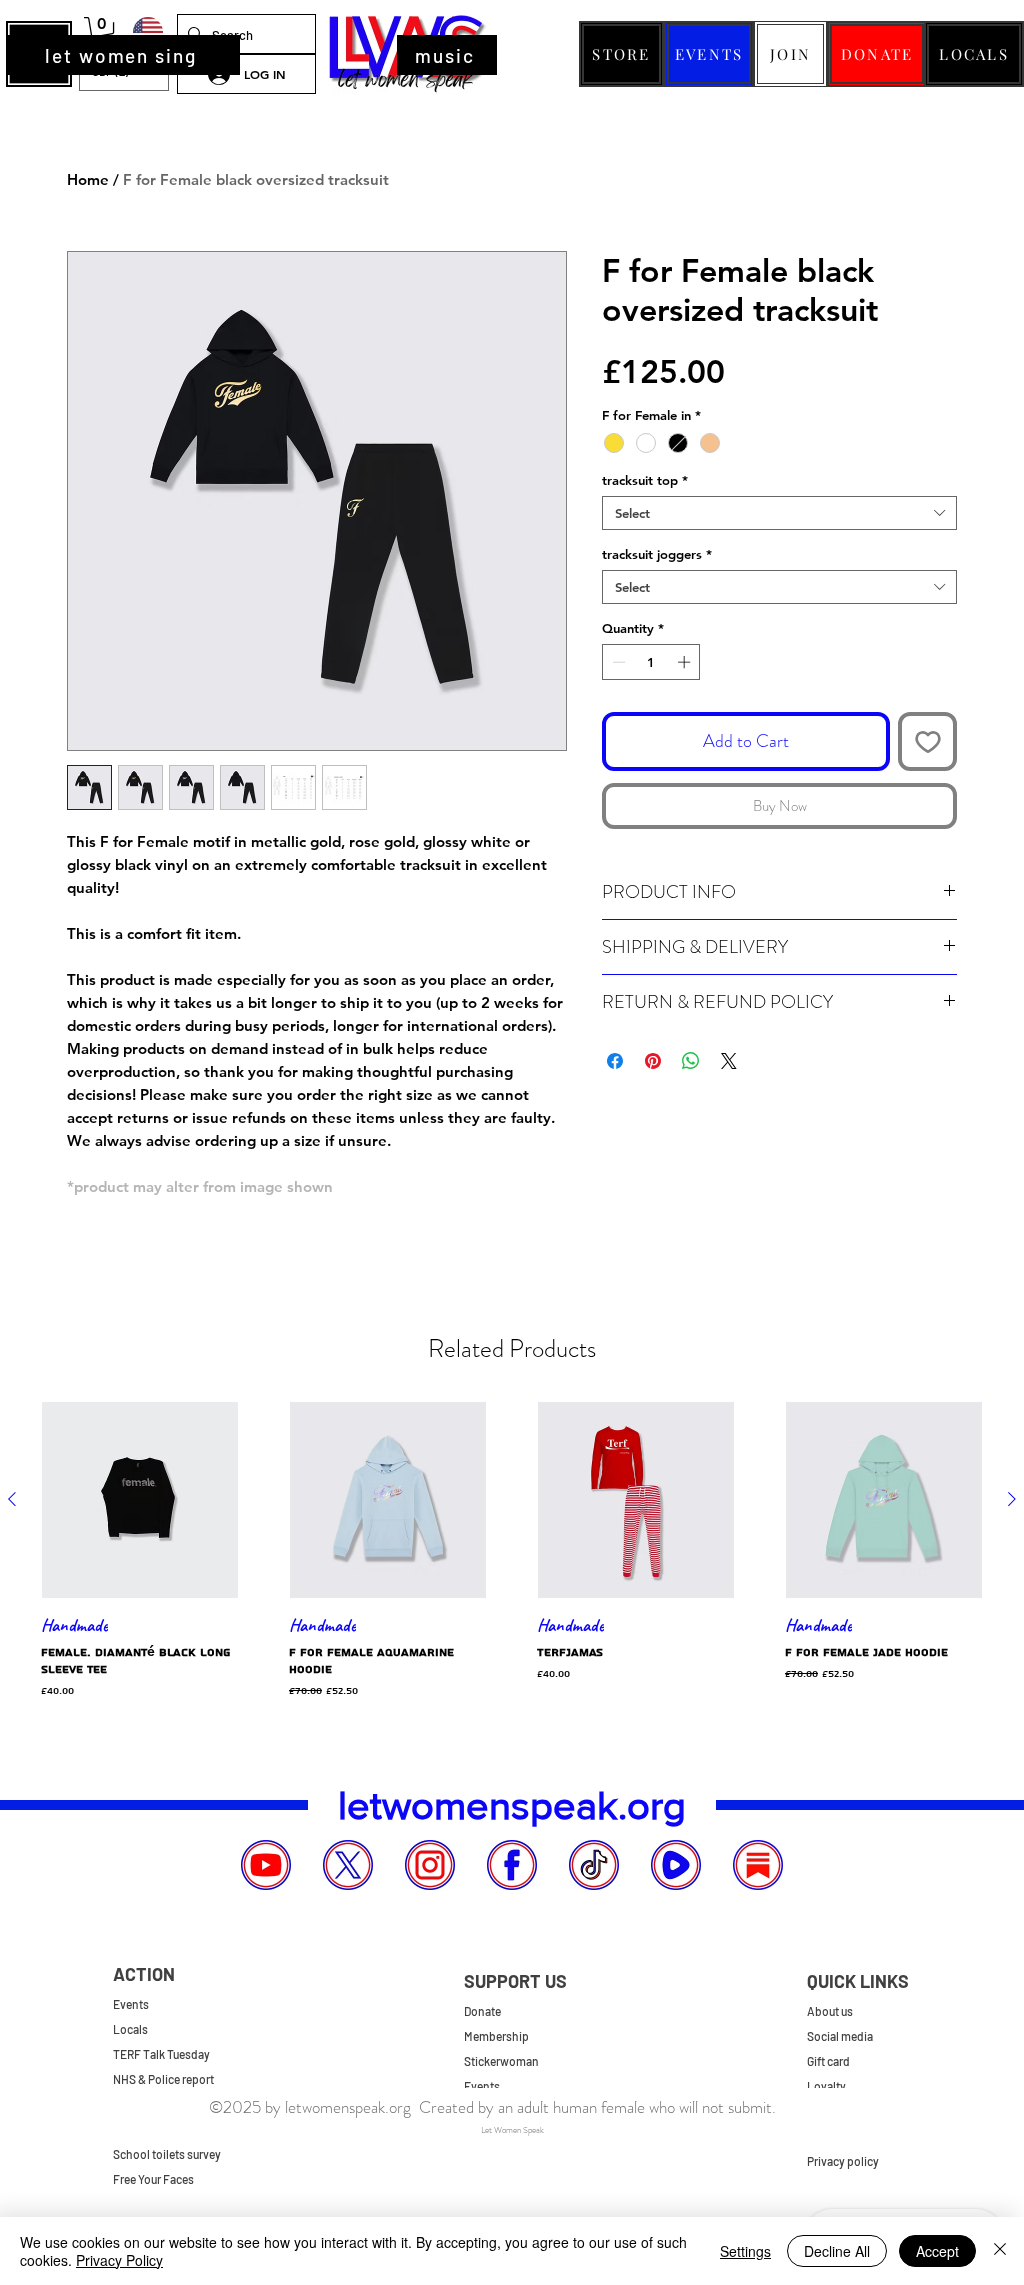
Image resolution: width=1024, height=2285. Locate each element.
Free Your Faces (153, 2179)
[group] (512, 1551)
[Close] (1000, 2251)
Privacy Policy (119, 2260)
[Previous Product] (12, 1499)
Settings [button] (745, 2251)
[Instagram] (430, 1865)
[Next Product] (1012, 1499)
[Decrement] (617, 662)
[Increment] (686, 662)
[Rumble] (676, 1865)
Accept (937, 2251)
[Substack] (758, 1865)
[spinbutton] (651, 662)
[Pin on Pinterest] (653, 1061)
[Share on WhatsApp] (691, 1061)
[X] (348, 1865)
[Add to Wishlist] (927, 741)
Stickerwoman (501, 2061)
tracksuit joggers (657, 554)
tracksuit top (645, 480)
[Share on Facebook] (615, 1061)
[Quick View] (140, 1500)
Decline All (837, 2251)
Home (88, 179)
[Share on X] (729, 1061)
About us (830, 2011)
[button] (102, 32)
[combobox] (779, 513)
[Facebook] (512, 1865)
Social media (840, 2036)
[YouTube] (266, 1865)
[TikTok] (594, 1865)
